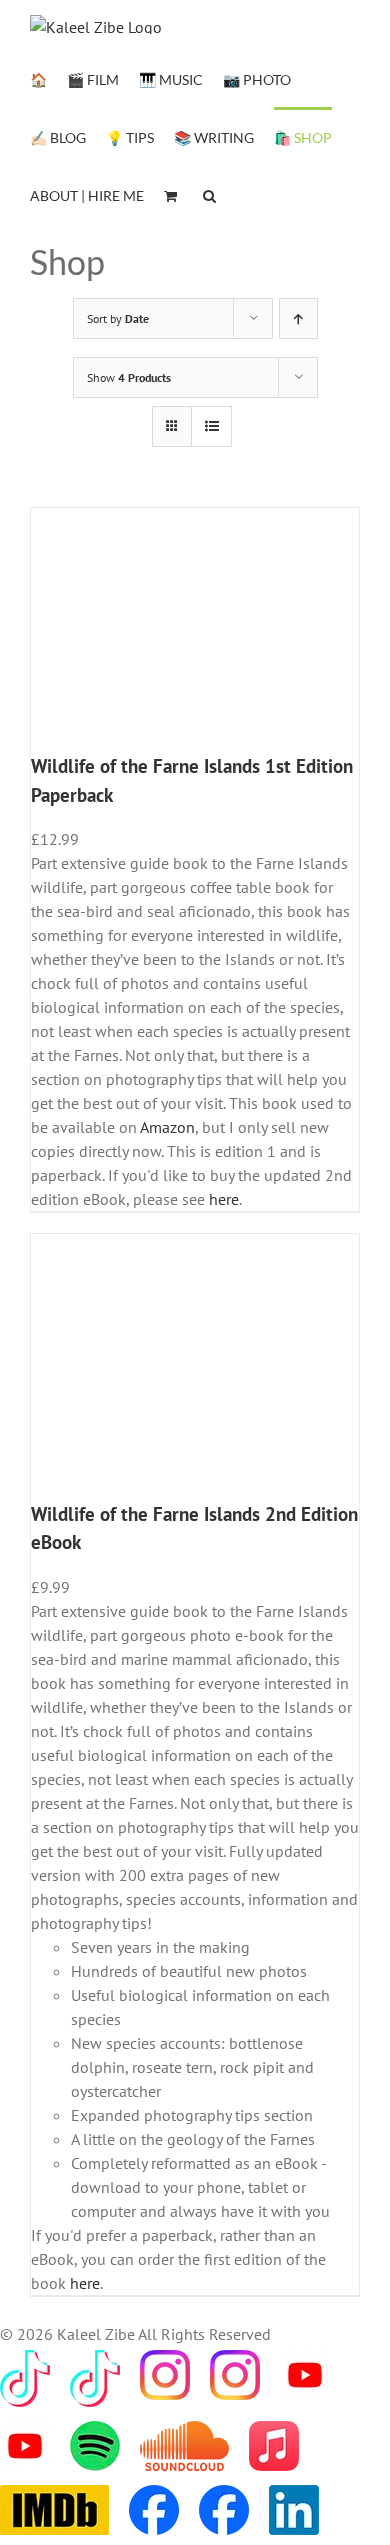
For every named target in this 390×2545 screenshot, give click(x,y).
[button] (209, 194)
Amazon (167, 1127)
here (224, 1199)
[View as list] (211, 426)
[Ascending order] (298, 318)
